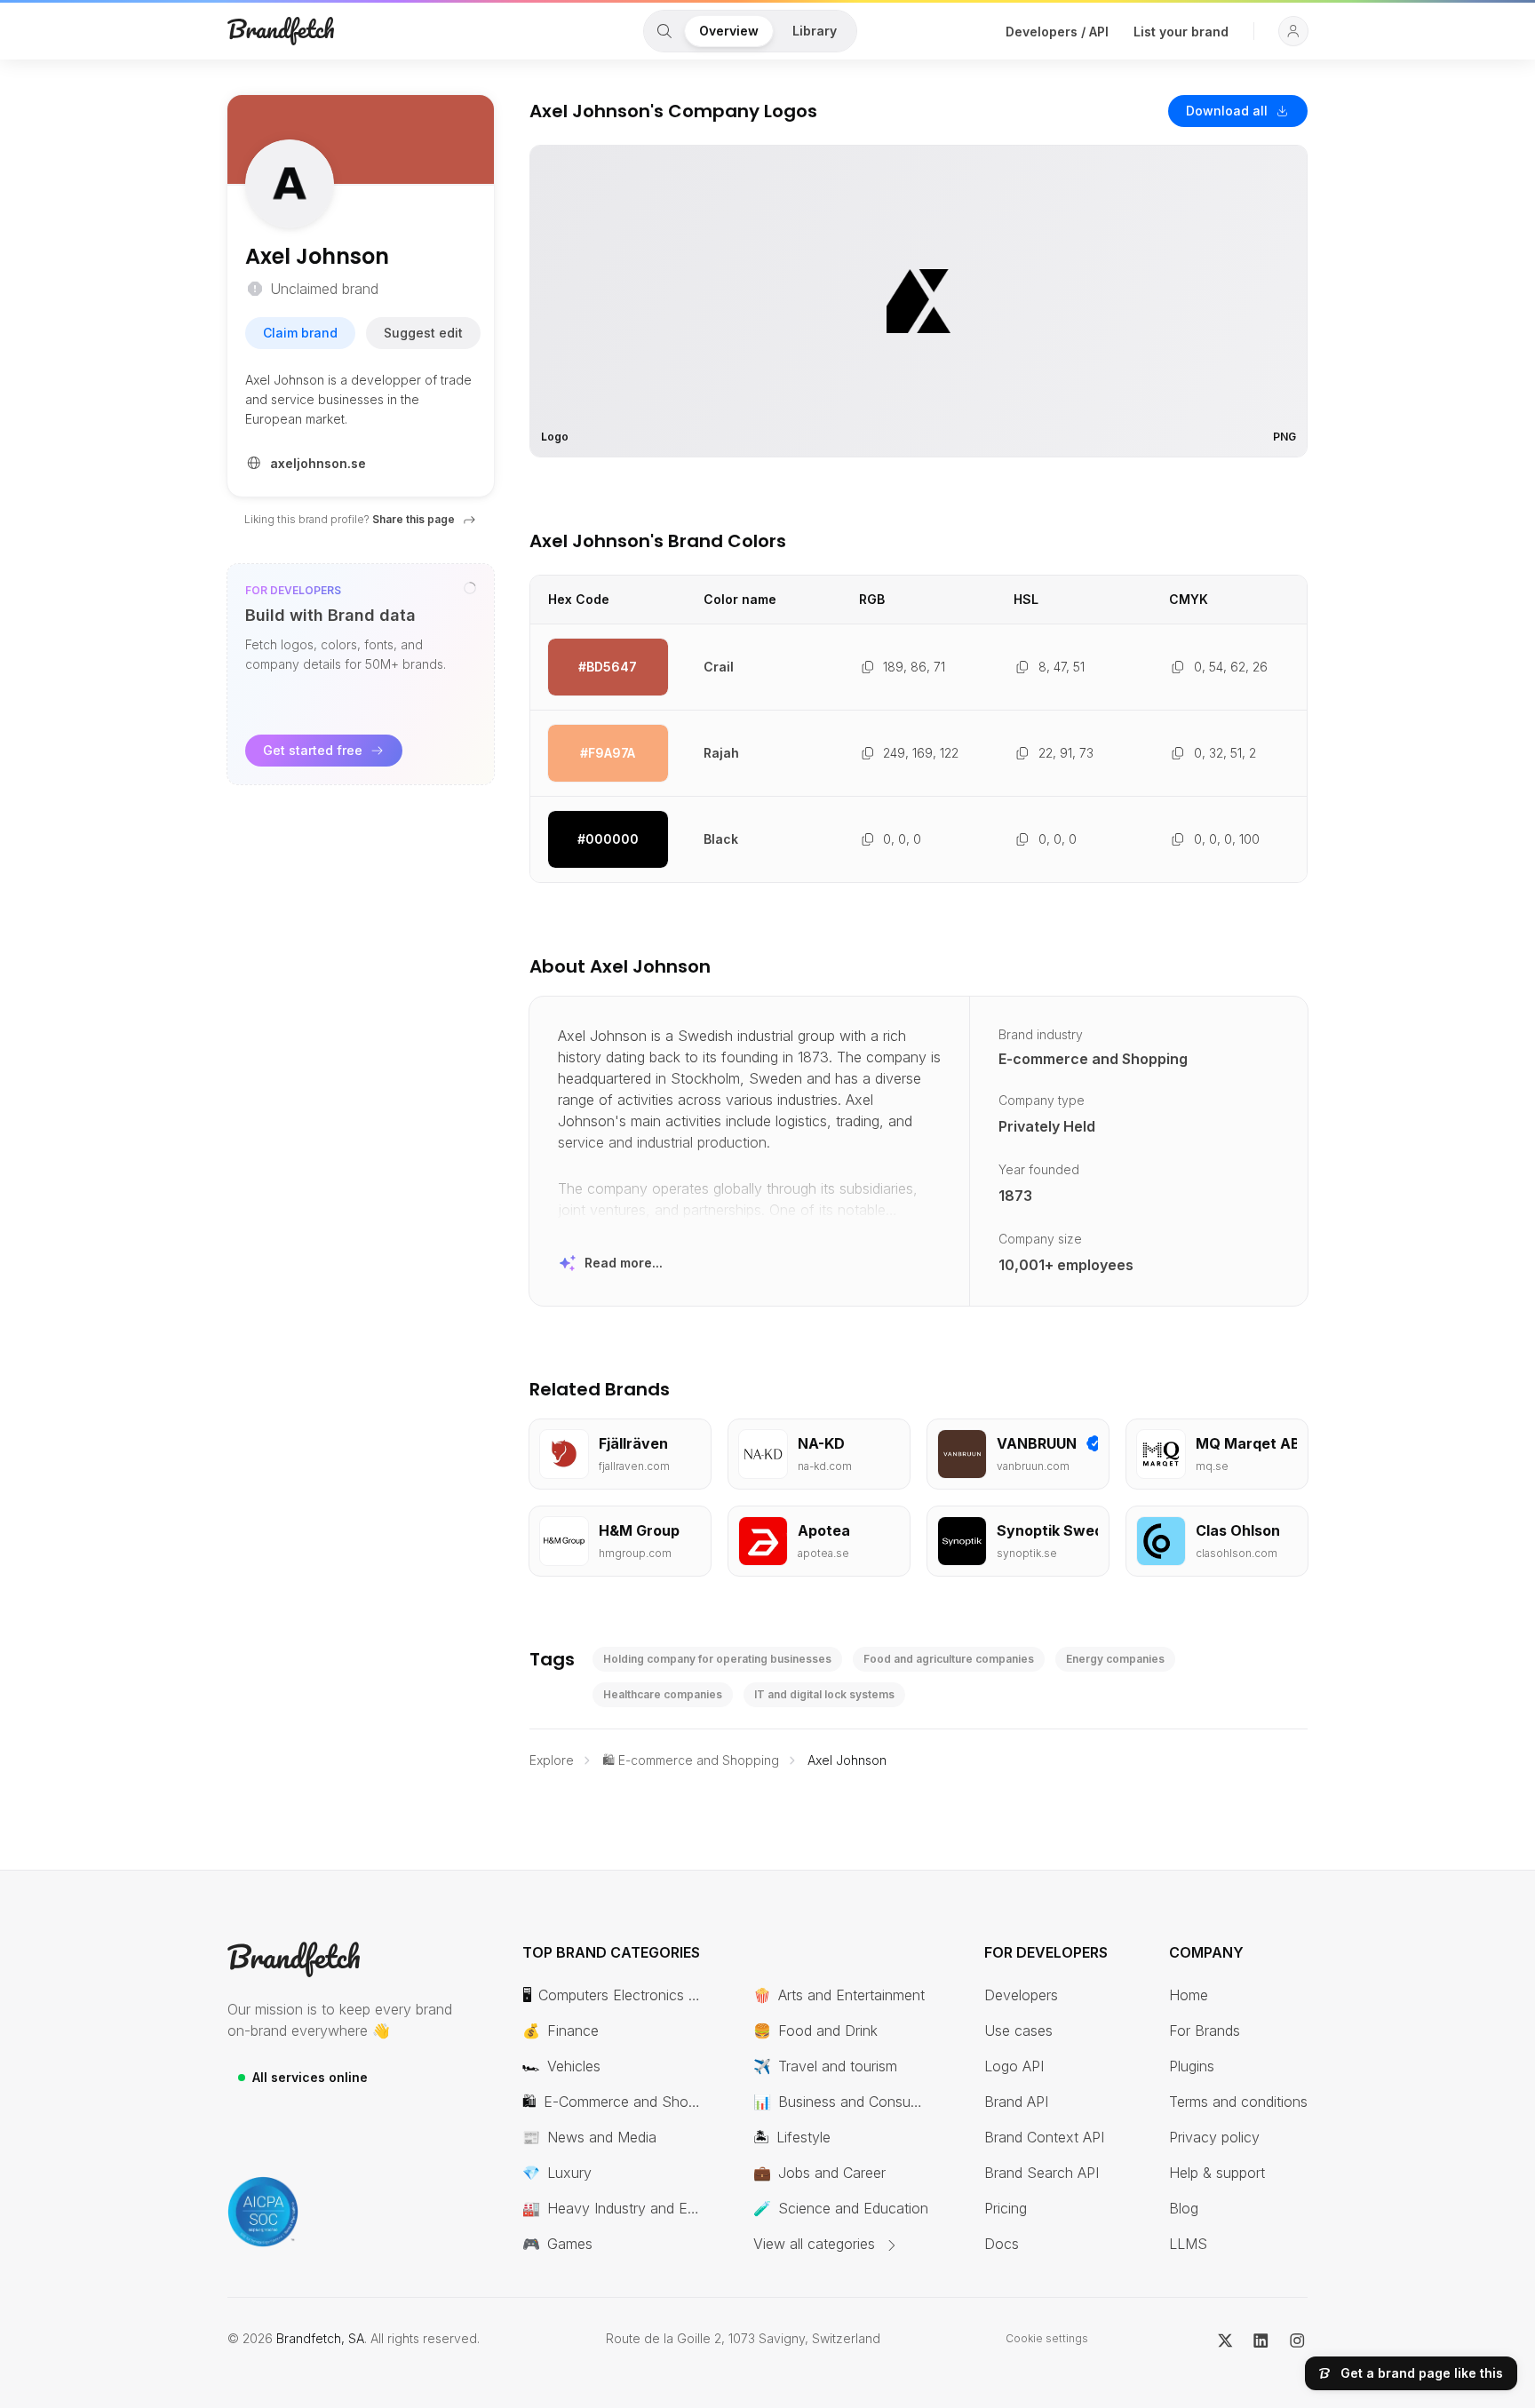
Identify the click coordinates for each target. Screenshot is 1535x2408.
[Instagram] (1297, 2339)
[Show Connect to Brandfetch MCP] (470, 588)
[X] (1225, 2339)
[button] (1293, 31)
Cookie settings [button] (1047, 2338)
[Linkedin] (1261, 2339)
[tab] (664, 31)
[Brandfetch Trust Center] (263, 2212)
